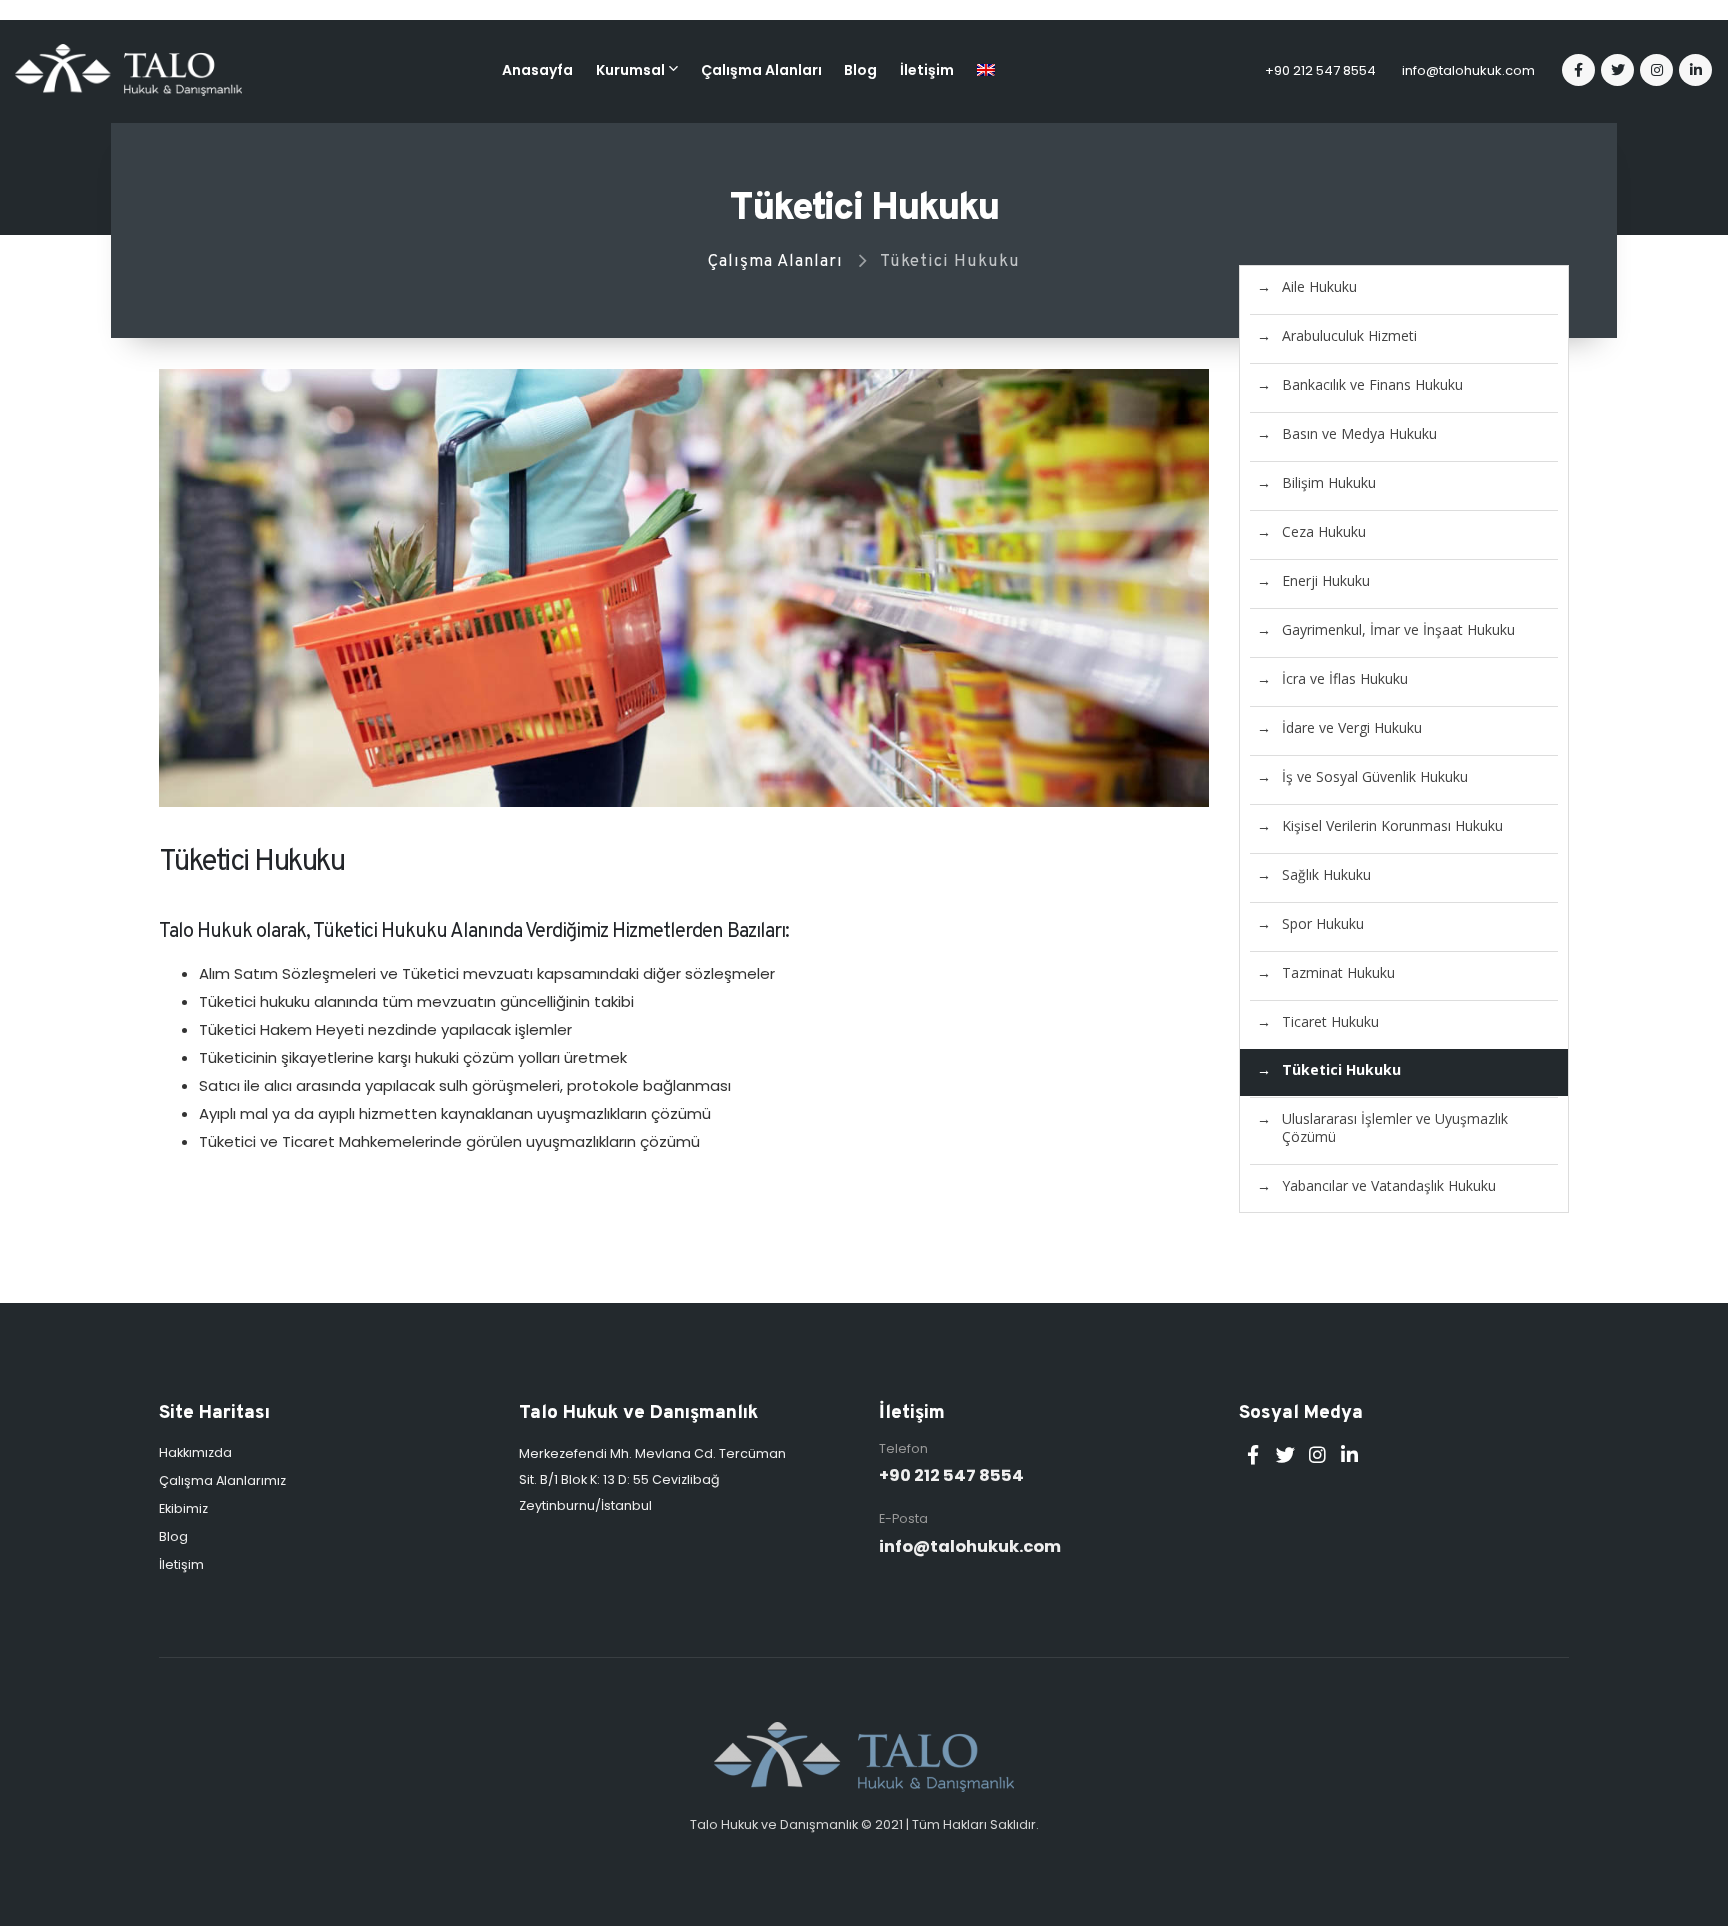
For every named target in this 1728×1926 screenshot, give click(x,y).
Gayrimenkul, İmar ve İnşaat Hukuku (1398, 629)
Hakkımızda (195, 1452)
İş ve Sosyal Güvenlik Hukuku (1375, 776)
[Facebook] (1578, 70)
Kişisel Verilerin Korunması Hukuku (1392, 825)
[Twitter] (1617, 70)
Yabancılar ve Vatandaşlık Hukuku (1389, 1185)
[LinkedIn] (1695, 70)
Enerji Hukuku (1326, 580)
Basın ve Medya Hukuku (1359, 433)
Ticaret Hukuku (1330, 1021)
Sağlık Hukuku (1326, 874)
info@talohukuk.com (1468, 70)
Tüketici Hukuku (1341, 1069)
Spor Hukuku (1323, 923)
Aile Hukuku (1319, 286)
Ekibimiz (183, 1508)
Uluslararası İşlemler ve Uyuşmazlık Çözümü (1395, 1127)
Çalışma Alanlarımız (222, 1480)
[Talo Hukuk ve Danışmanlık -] (128, 70)
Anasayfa (537, 70)
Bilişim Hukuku (1329, 482)
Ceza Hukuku (1324, 531)
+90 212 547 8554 (1320, 70)
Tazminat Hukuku (1338, 972)
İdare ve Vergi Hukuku (1352, 727)
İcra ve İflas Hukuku (1345, 678)
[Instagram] (1656, 70)
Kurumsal (630, 70)
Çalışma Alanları (761, 70)
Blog (860, 70)
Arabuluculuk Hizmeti (1349, 335)
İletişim (927, 70)
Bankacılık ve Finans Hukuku (1372, 384)
